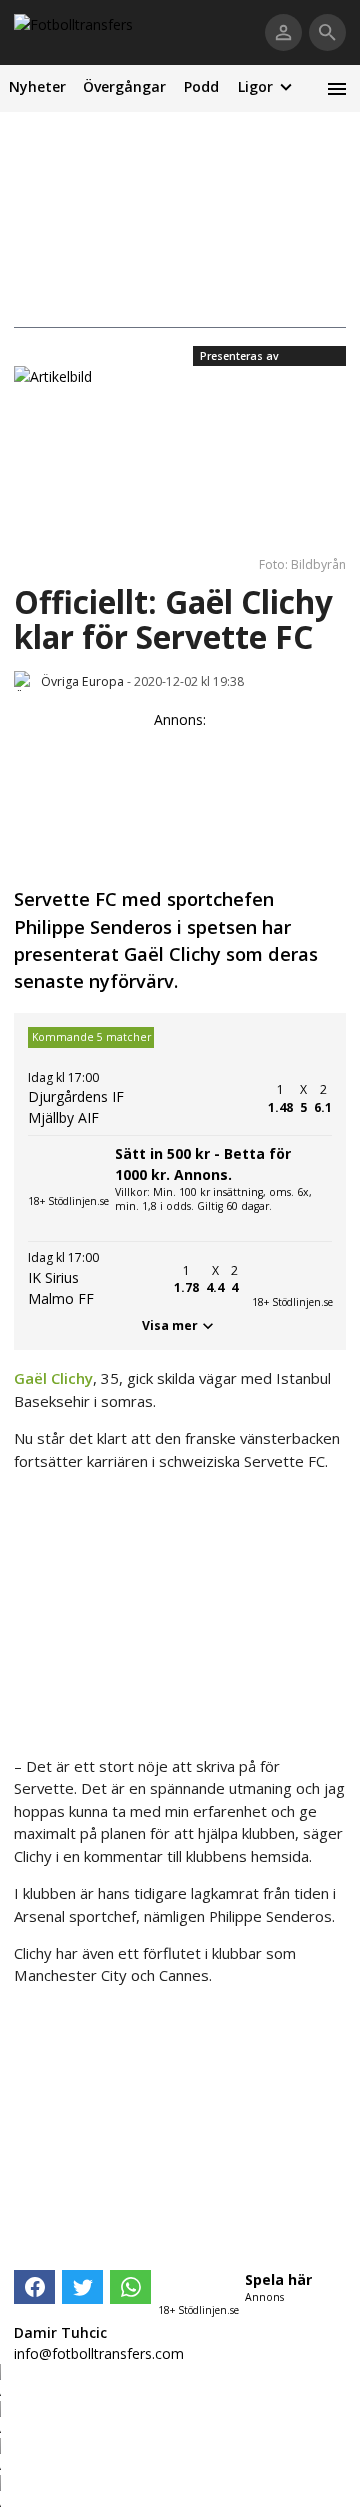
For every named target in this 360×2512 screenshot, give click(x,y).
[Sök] (327, 32)
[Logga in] (283, 32)
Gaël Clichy (53, 1378)
